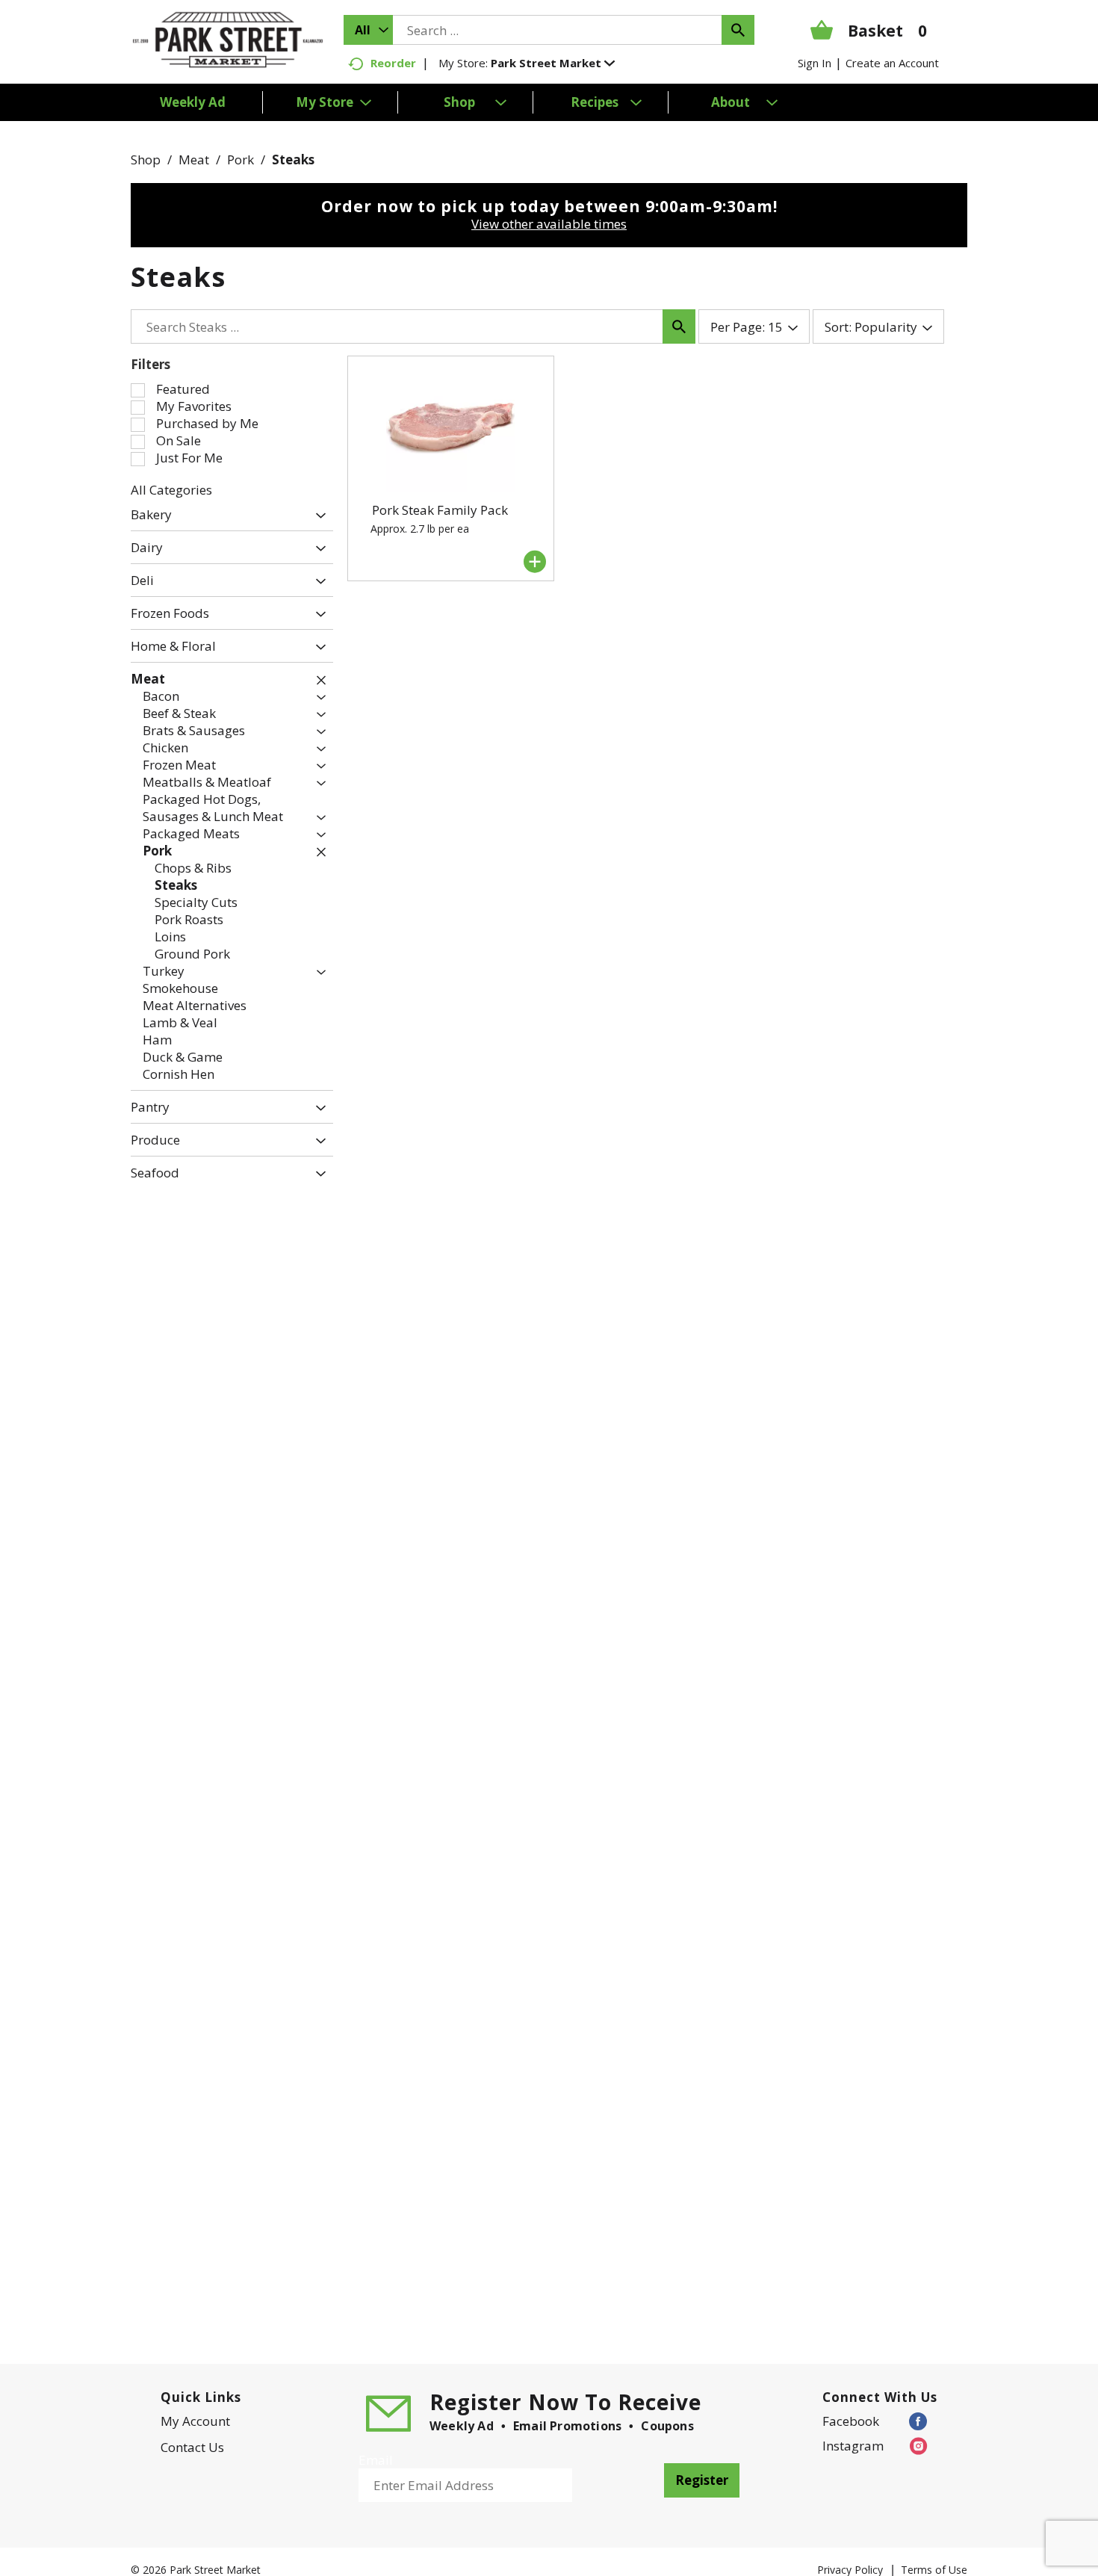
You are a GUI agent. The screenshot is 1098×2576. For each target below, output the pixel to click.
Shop (146, 160)
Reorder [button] (393, 63)
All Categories (171, 490)
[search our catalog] (738, 30)
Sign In (815, 63)
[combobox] (368, 30)
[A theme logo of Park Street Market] (228, 38)
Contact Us (192, 2447)
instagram (853, 2446)
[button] (553, 63)
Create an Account (892, 63)
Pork (241, 160)
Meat (194, 160)
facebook (851, 2421)
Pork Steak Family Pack (440, 510)
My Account (195, 2421)
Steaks (293, 160)
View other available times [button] (549, 224)
